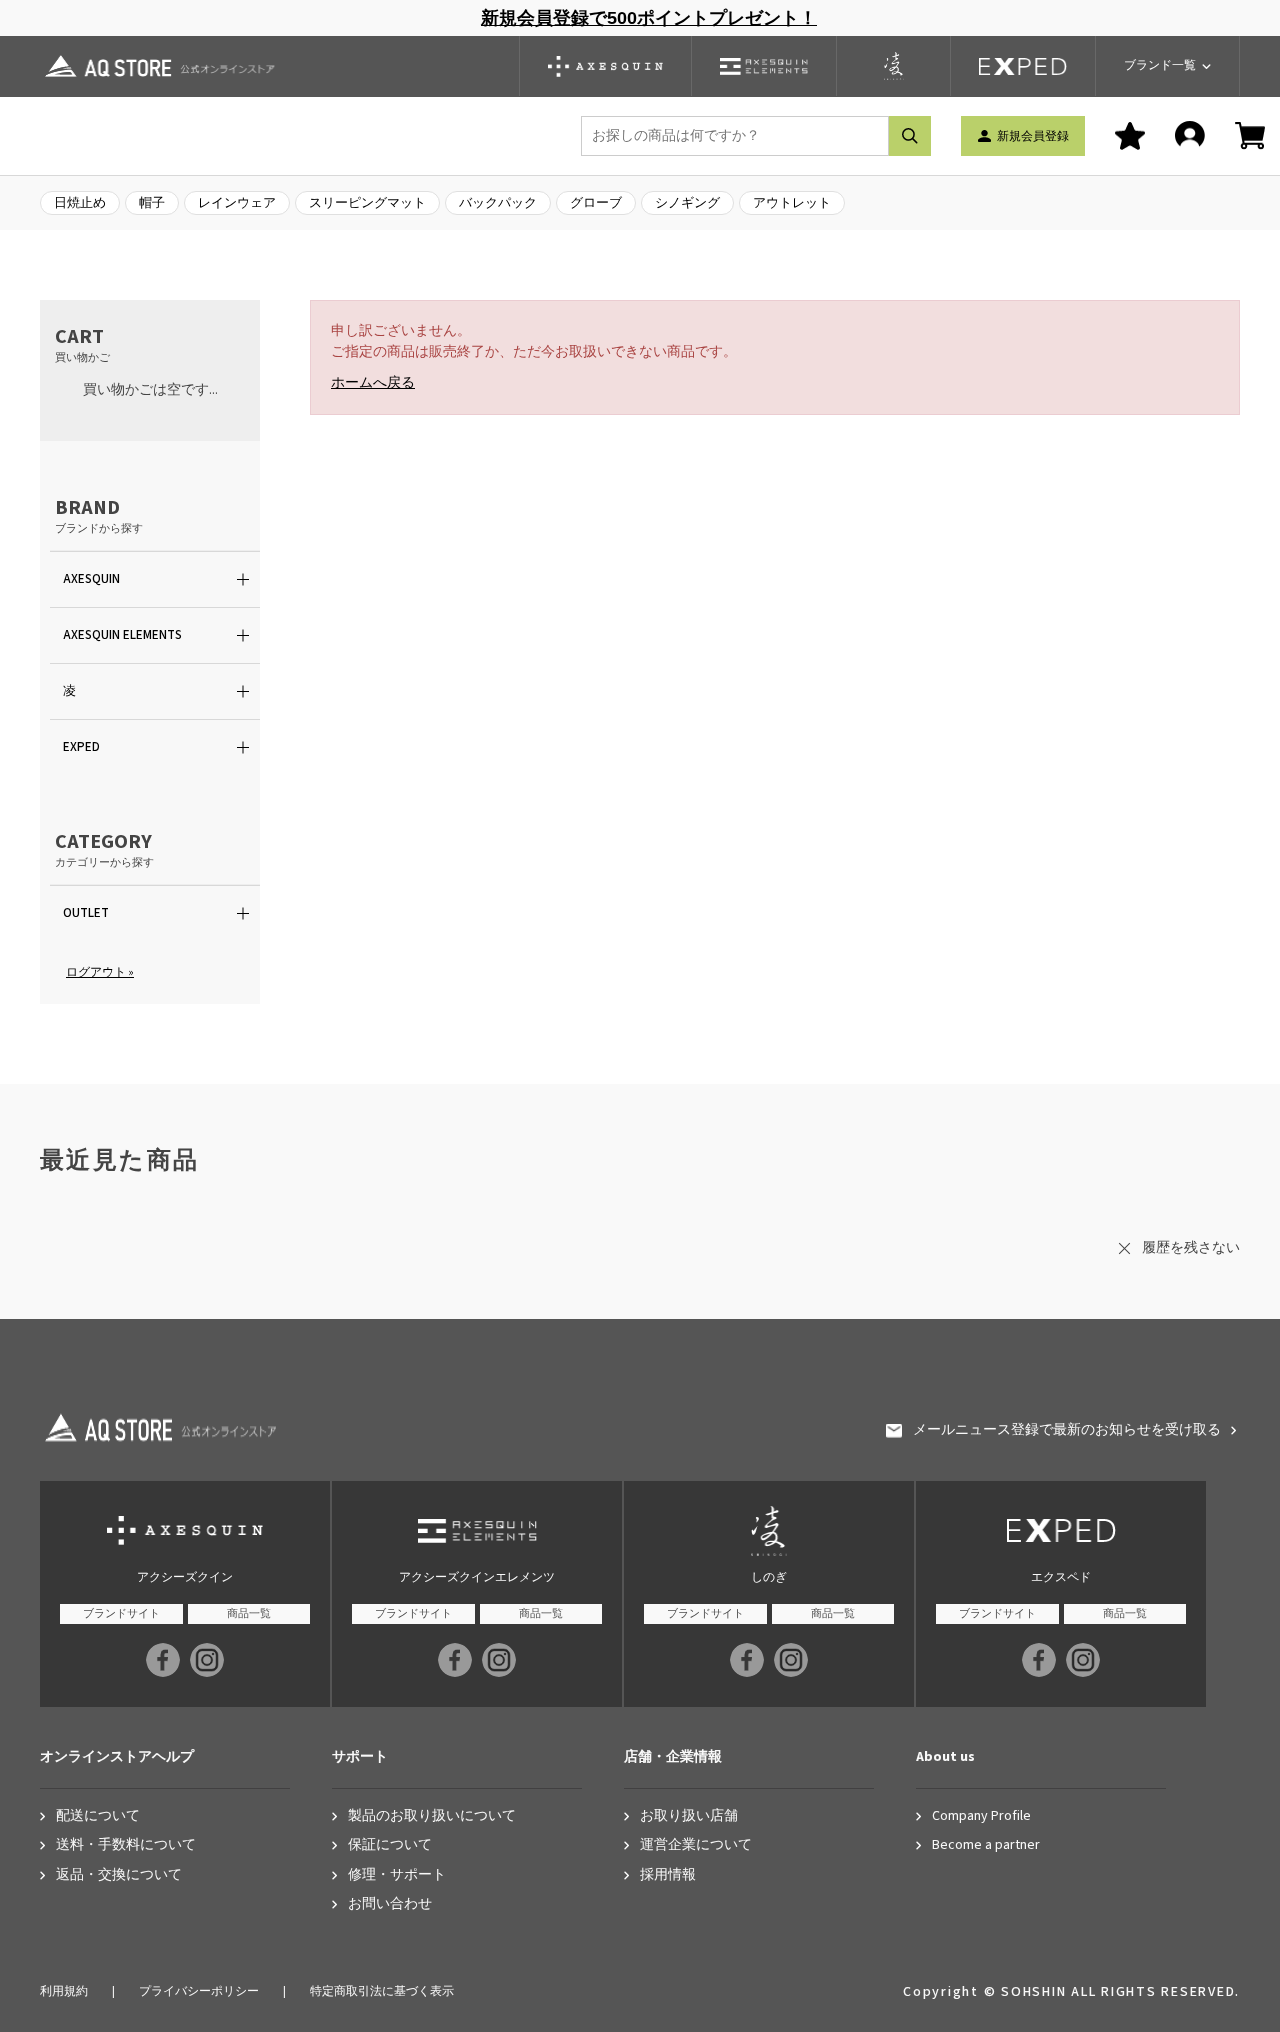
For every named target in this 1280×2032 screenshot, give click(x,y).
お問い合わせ (390, 1904)
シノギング (687, 202)
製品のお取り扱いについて (432, 1816)
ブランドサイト (121, 1613)
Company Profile (981, 1816)
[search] (910, 136)
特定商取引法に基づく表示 (382, 1991)
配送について (98, 1816)
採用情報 (668, 1875)
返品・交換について (119, 1875)
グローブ (596, 202)
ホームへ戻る (373, 383)
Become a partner (986, 1845)
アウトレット (792, 202)
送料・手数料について (126, 1845)
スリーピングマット (367, 202)
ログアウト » (100, 972)
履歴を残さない (1191, 1248)
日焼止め (80, 202)
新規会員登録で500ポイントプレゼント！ (649, 18)
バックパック (498, 202)
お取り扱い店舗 (689, 1816)
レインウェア (237, 202)
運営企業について (696, 1845)
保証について (390, 1845)
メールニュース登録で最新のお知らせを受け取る (1067, 1430)
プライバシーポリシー (199, 1991)
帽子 (152, 202)
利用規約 (64, 1991)
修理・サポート (397, 1875)
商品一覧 (249, 1613)
